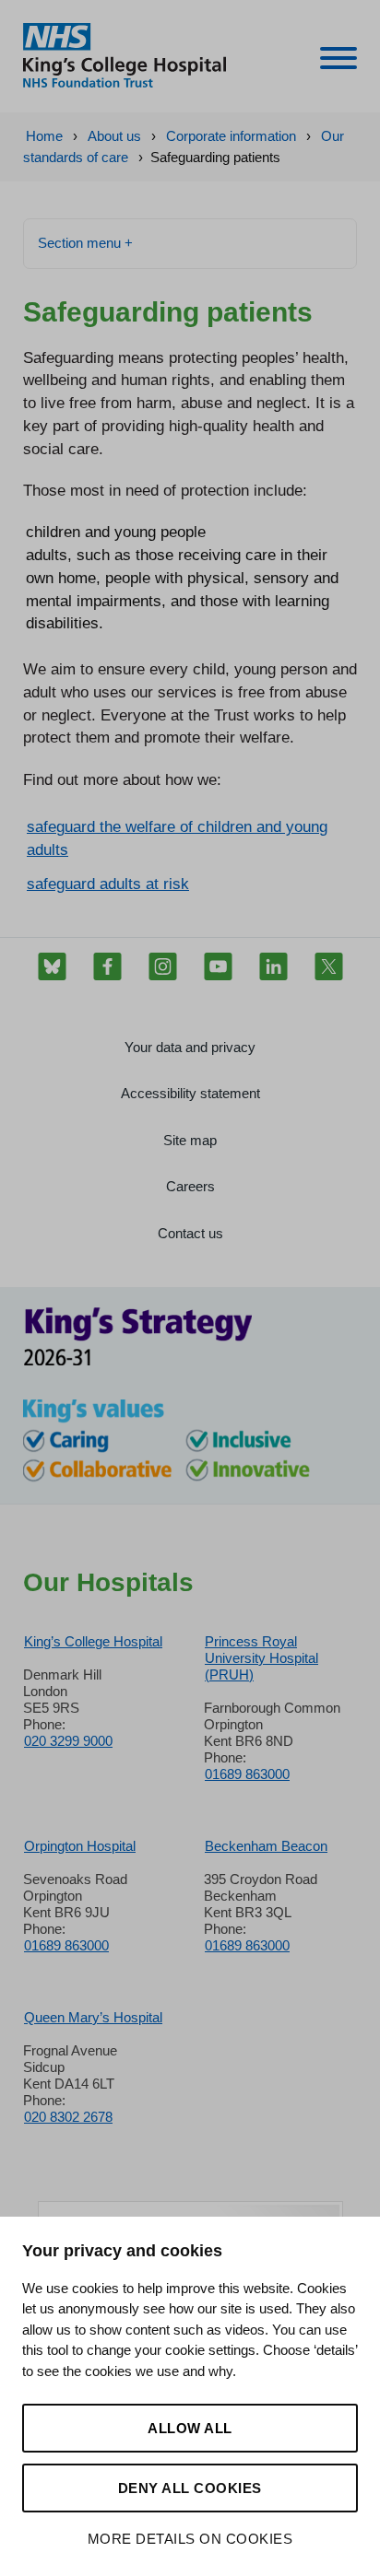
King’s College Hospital (93, 1641)
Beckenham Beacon (266, 1846)
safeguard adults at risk (108, 884)
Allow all (190, 2428)
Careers (190, 1186)
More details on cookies (190, 2539)
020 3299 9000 (68, 1741)
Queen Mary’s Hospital (93, 2017)
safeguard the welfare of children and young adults (177, 838)
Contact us (190, 1233)
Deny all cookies (190, 2488)
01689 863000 (247, 1774)
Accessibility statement (190, 1093)
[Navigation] (338, 61)
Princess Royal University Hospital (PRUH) (261, 1658)
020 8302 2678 (68, 2117)
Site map (190, 1140)
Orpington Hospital (80, 1846)
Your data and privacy (190, 1047)
